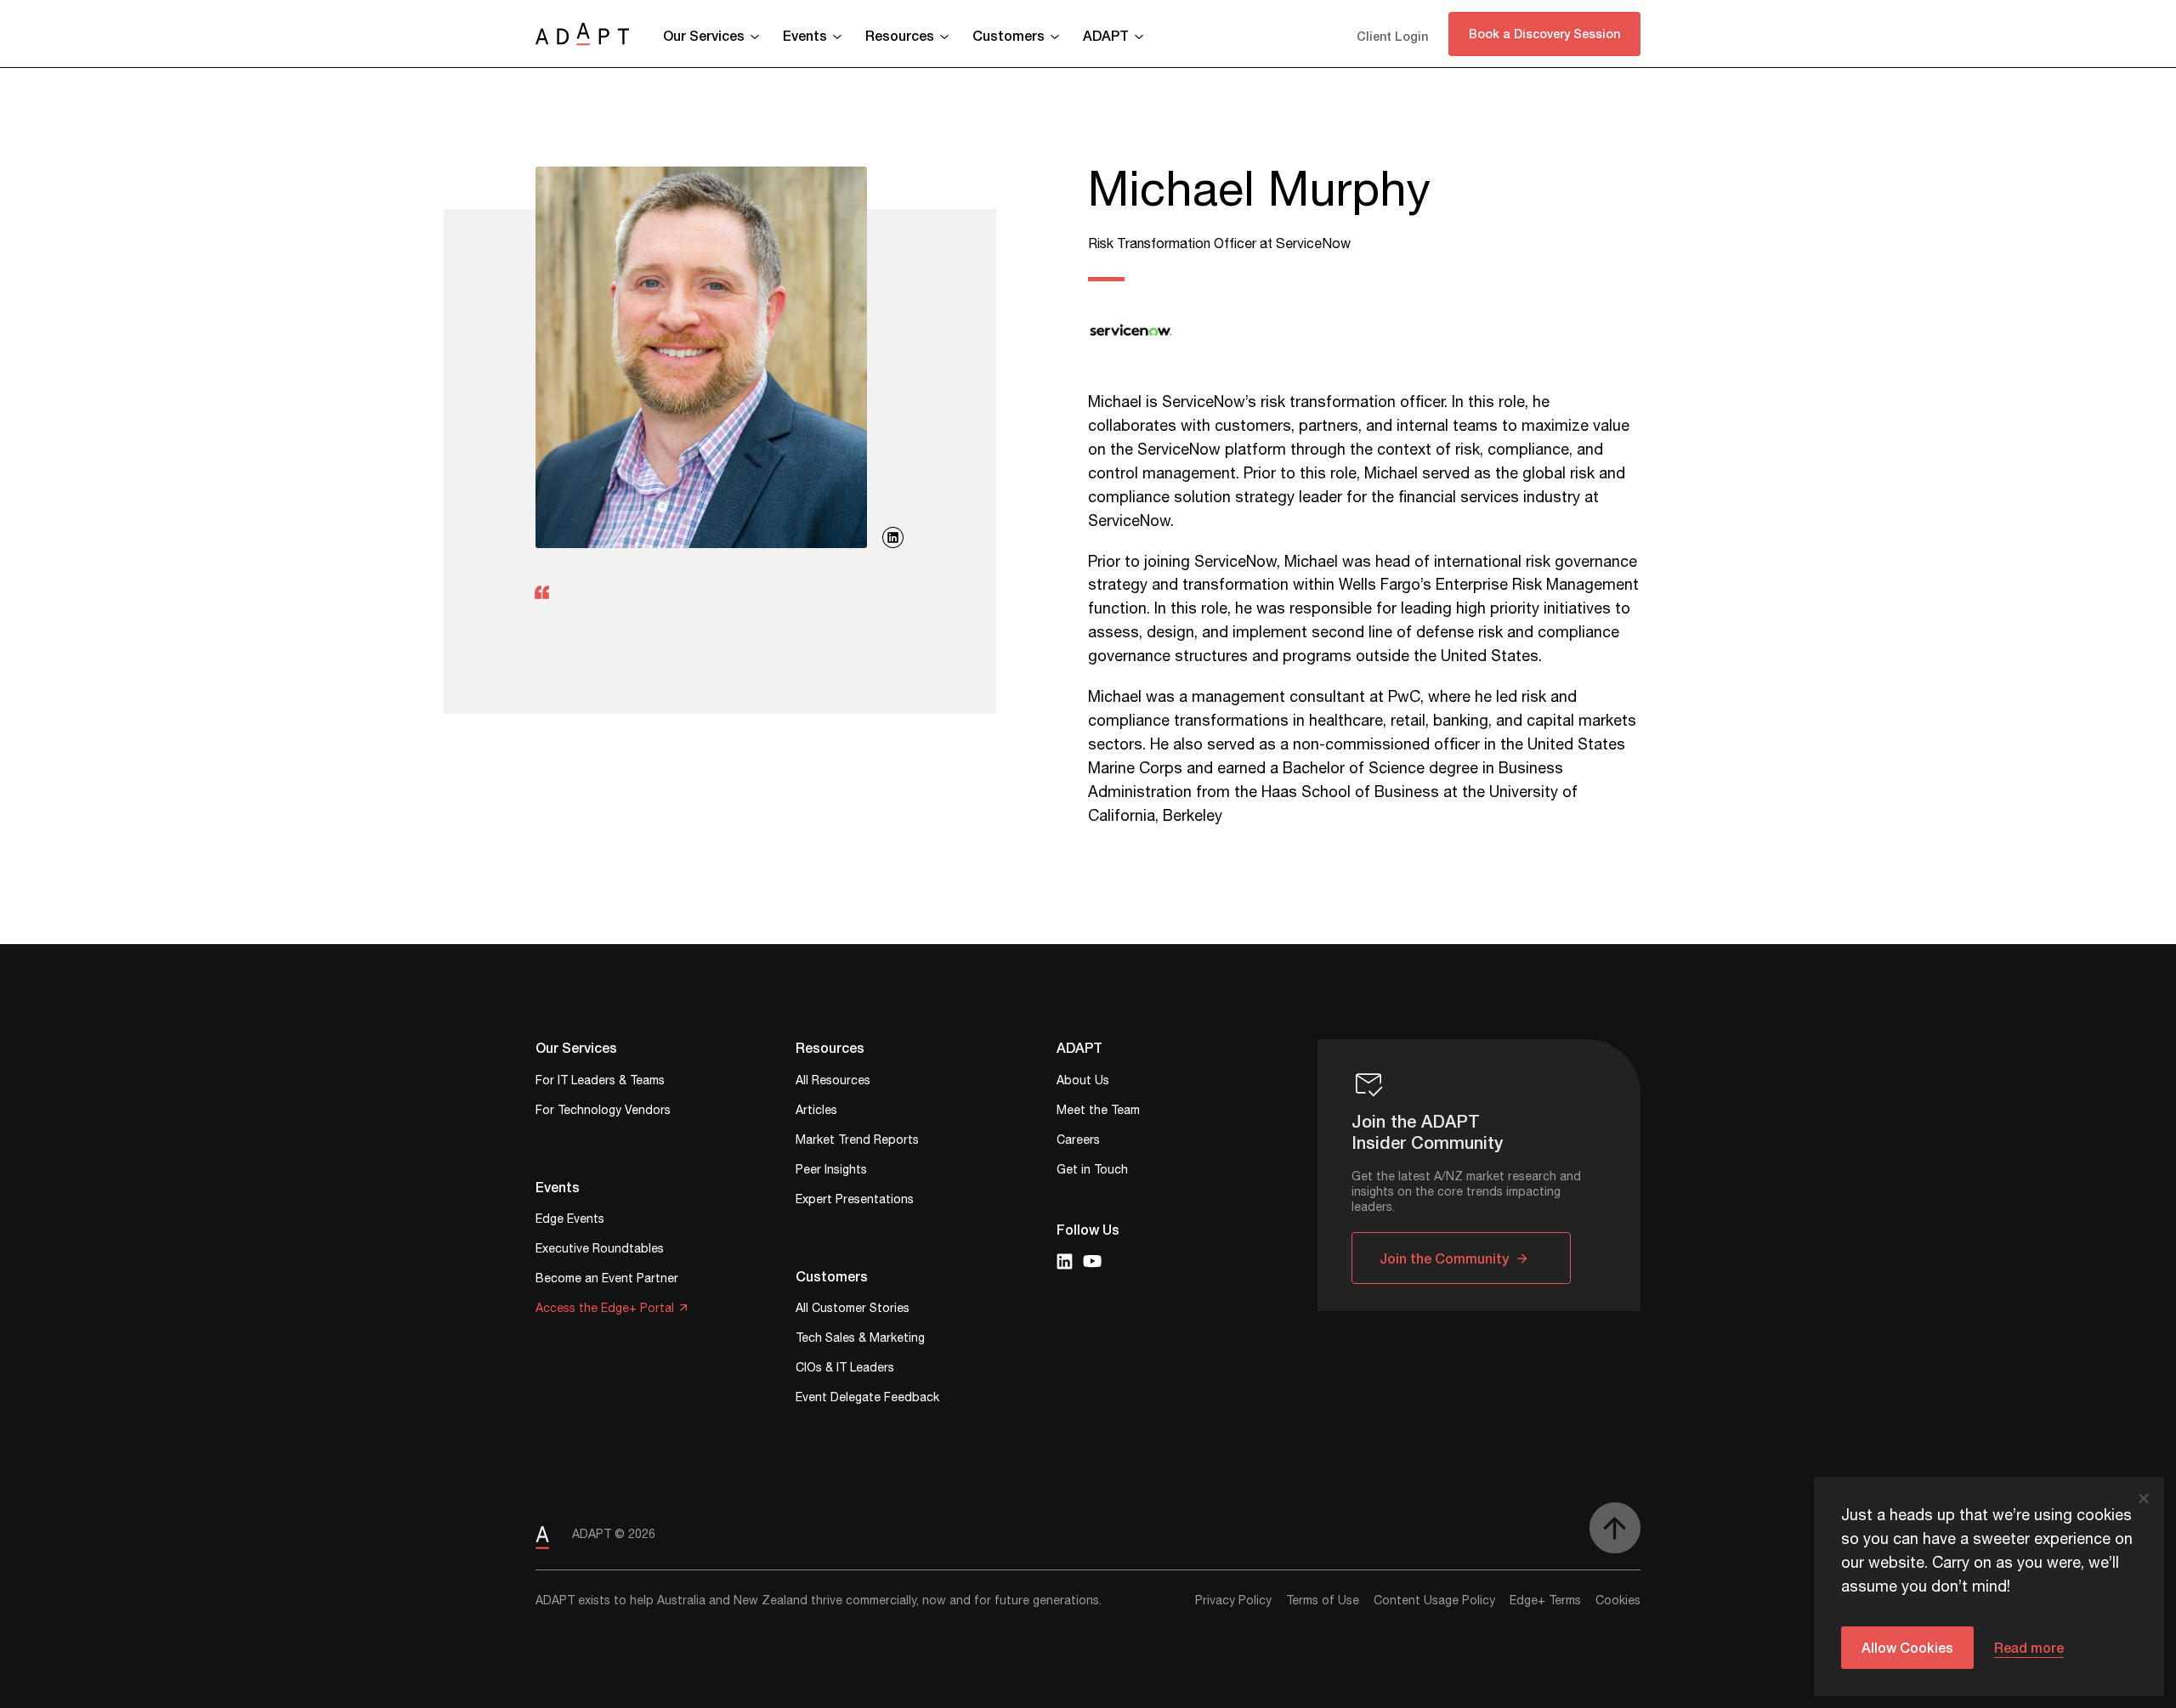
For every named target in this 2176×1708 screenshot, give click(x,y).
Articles (816, 1112)
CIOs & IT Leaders (845, 1369)
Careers (1078, 1142)
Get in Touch (1092, 1171)
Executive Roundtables (600, 1250)
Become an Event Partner (607, 1280)
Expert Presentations (855, 1201)
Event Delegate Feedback (867, 1399)
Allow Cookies (1907, 1647)
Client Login (1392, 36)
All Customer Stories (853, 1310)
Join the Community (1444, 1258)
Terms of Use (1323, 1601)
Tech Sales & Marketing (860, 1340)
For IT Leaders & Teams (600, 1082)
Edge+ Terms (1545, 1601)
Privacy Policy (1233, 1601)
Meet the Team (1098, 1112)
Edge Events (570, 1221)
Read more (2029, 1647)
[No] (2143, 1498)
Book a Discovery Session (1544, 34)
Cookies (1618, 1601)
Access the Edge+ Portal (605, 1310)
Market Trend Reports (857, 1142)
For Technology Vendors (603, 1112)
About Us (1083, 1082)
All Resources (833, 1082)
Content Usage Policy (1434, 1601)
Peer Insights (831, 1171)
